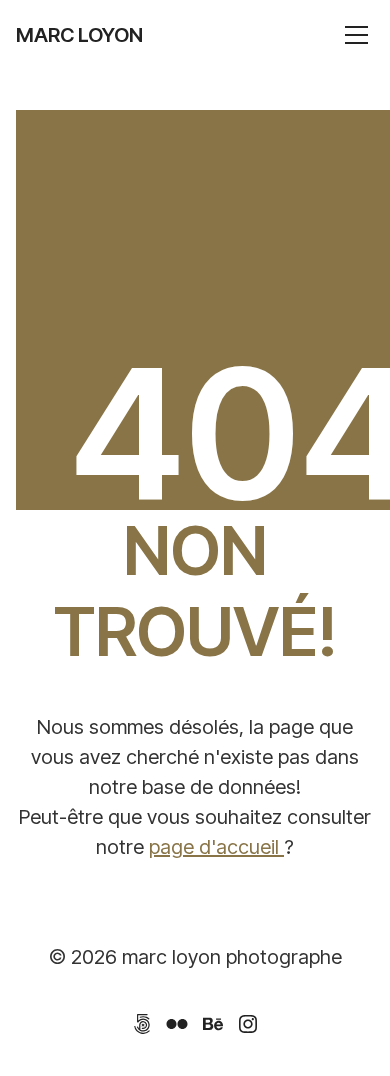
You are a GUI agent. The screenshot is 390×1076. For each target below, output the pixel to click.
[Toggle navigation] (356, 35)
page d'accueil (216, 847)
